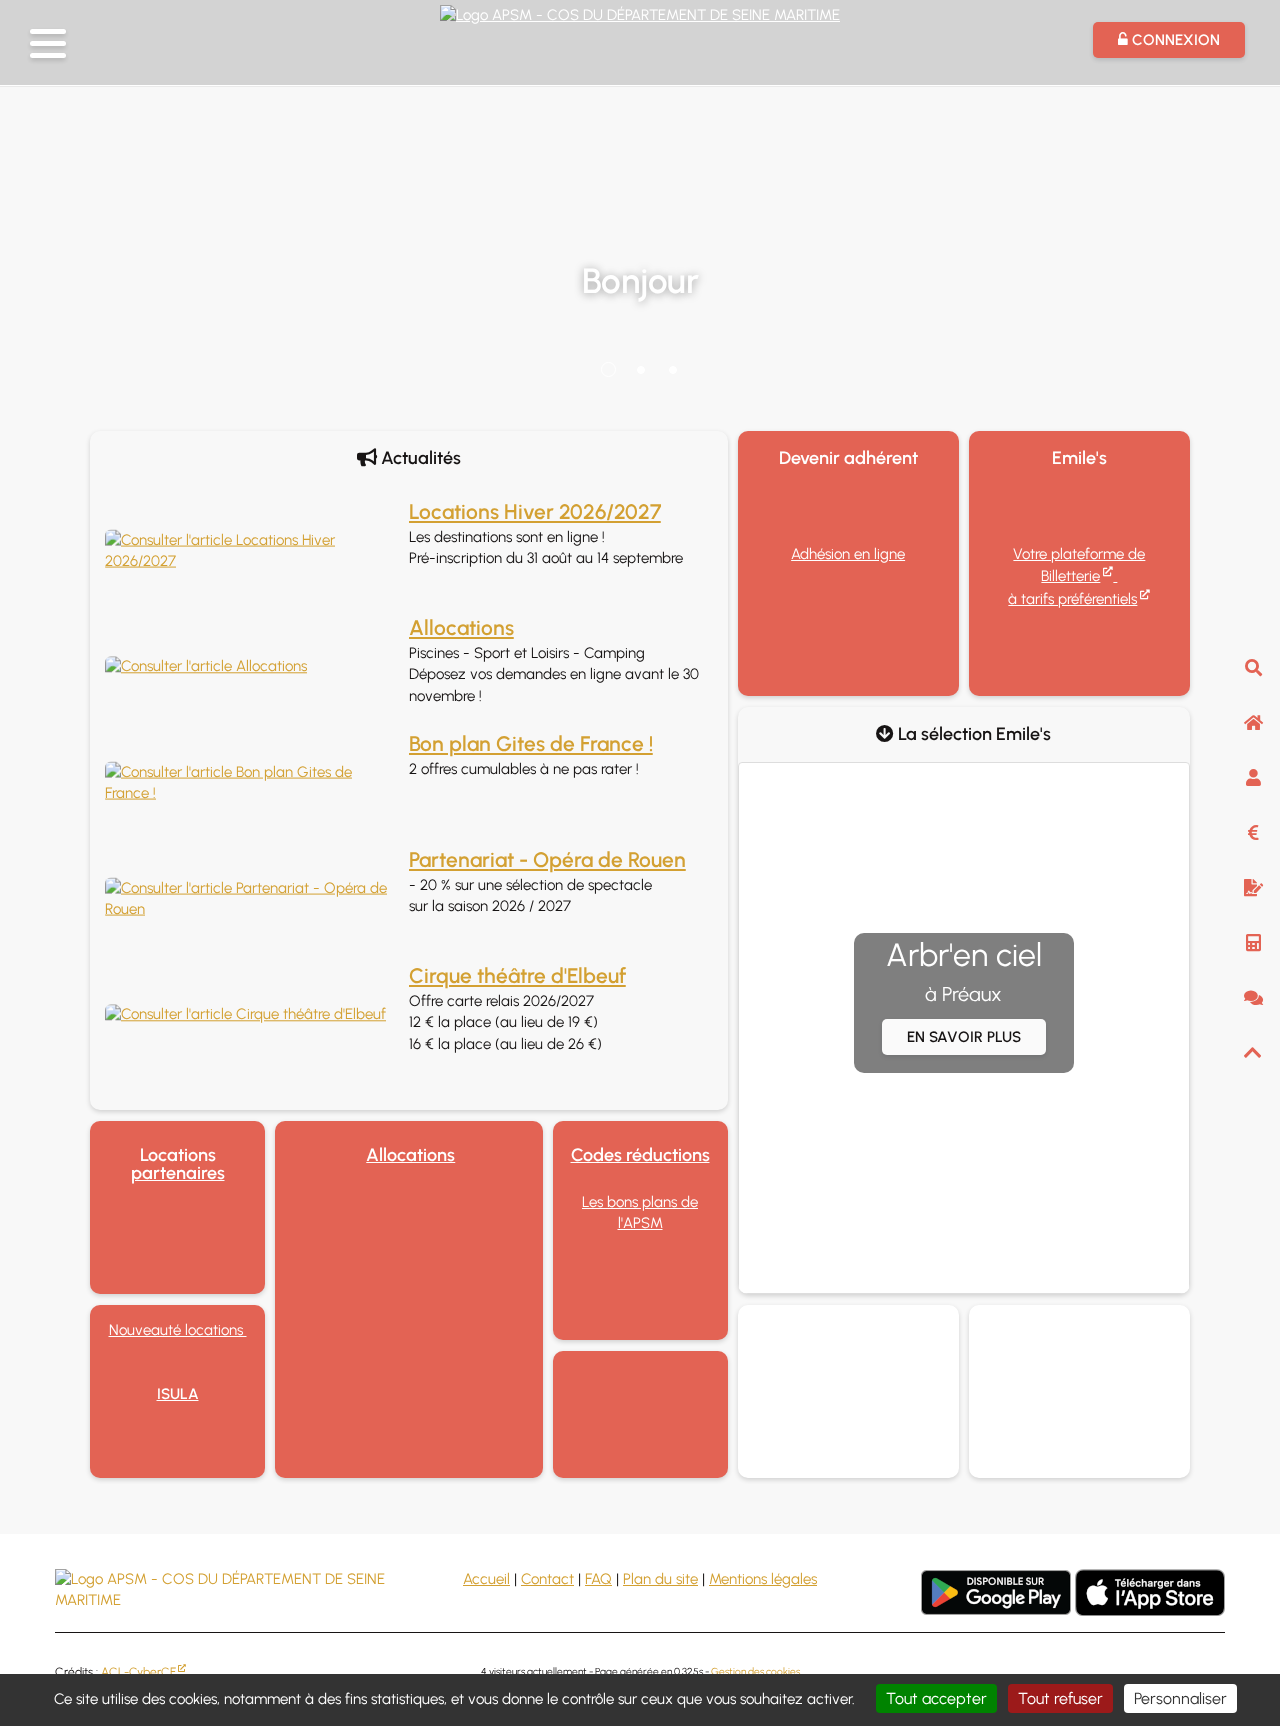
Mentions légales (763, 1579)
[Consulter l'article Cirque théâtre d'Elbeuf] (252, 1014)
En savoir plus (964, 1037)
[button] (48, 43)
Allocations (461, 627)
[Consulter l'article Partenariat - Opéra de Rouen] (252, 899)
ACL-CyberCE (138, 1672)
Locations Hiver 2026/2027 (535, 511)
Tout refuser (1060, 1698)
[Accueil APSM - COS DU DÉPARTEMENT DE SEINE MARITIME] (640, 13)
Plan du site (660, 1579)
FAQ (598, 1579)
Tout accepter (936, 1698)
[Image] (640, 1414)
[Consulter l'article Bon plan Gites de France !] (252, 783)
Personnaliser (1180, 1698)
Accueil (486, 1579)
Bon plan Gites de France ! (531, 743)
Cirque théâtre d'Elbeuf (517, 975)
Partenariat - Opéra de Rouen (547, 859)
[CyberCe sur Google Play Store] (996, 1592)
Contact (547, 1579)
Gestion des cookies (755, 1671)
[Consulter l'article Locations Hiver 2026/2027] (252, 551)
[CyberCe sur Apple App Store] (1150, 1592)
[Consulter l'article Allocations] (252, 666)
